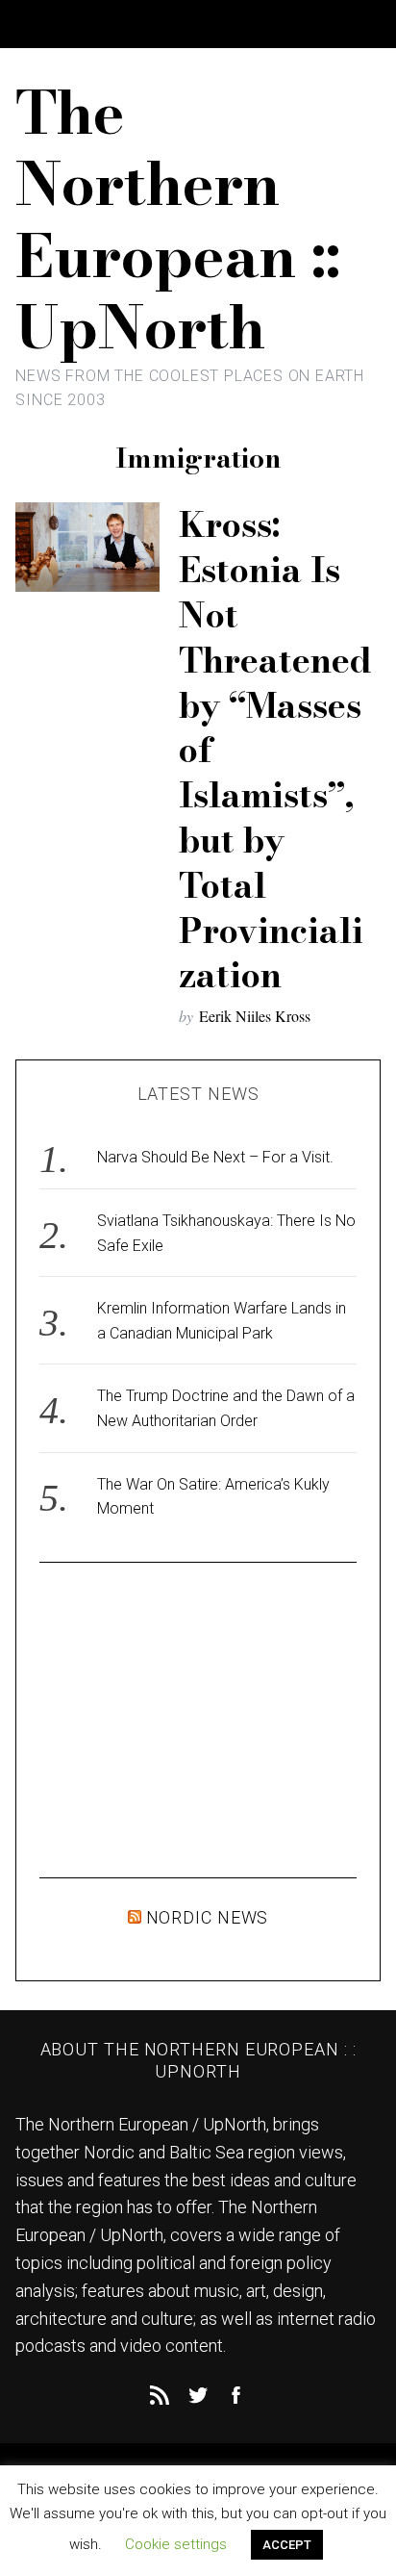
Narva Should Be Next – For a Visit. (215, 1157)
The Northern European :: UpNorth (178, 219)
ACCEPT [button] (287, 2545)
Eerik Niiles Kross (255, 1016)
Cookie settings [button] (176, 2544)
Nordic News (208, 1917)
